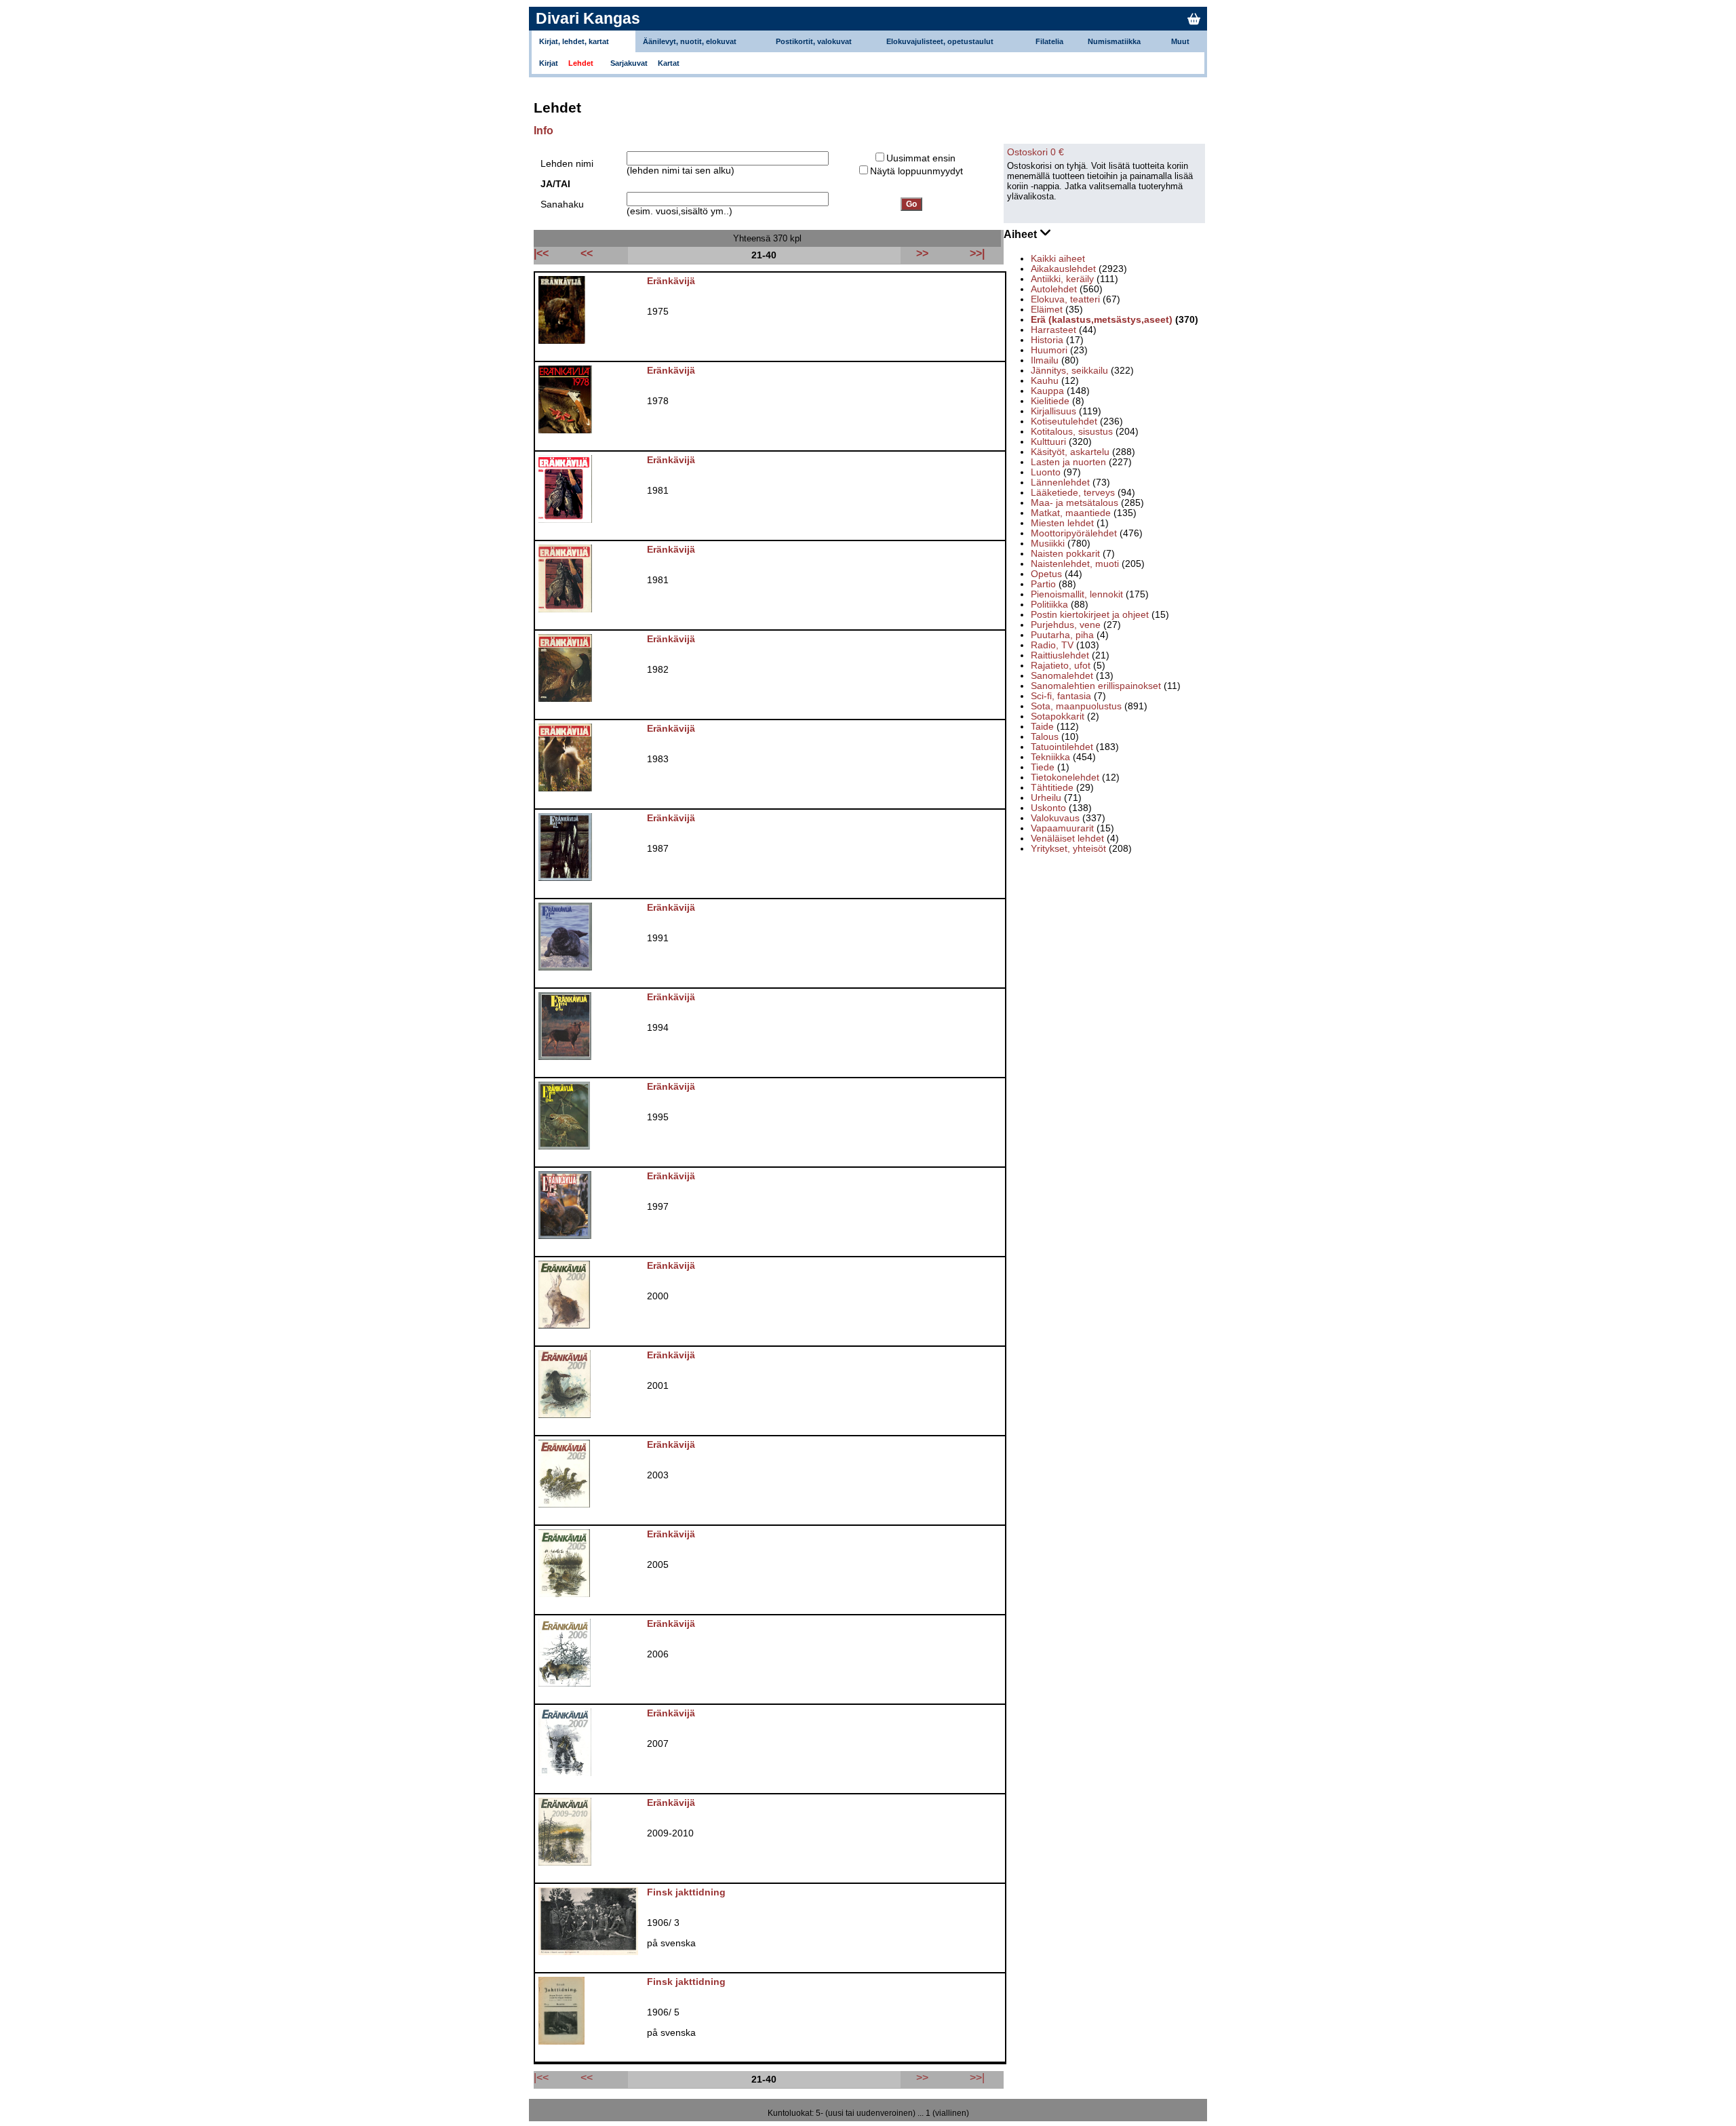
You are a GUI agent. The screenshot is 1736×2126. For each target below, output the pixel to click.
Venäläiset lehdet (1067, 839)
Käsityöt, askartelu (1070, 452)
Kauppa (1047, 391)
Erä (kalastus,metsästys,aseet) (1102, 320)
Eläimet (1047, 310)
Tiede (1043, 767)
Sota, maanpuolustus (1076, 706)
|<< (541, 2077)
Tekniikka (1050, 757)
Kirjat (549, 63)
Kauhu (1045, 381)
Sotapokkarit (1058, 716)
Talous (1045, 737)
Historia (1047, 340)
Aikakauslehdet (1063, 269)
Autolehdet (1054, 289)
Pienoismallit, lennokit (1077, 594)
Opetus (1046, 574)
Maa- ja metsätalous (1074, 503)
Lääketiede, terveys (1073, 493)
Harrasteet (1053, 330)
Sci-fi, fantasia (1061, 696)
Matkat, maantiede (1071, 513)
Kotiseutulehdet (1064, 421)
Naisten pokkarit (1065, 554)
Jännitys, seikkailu (1069, 371)
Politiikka (1049, 605)
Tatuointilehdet (1062, 747)
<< (587, 2077)
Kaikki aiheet (1058, 259)
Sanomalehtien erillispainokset (1096, 686)
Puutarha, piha (1062, 635)
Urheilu (1046, 798)
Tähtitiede (1052, 788)
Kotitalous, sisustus (1072, 432)
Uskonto (1048, 808)
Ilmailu (1045, 360)
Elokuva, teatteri (1065, 299)
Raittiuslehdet (1060, 655)
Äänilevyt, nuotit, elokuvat (690, 41)
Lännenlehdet (1060, 483)
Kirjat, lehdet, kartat (574, 41)
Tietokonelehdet (1065, 777)
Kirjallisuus (1053, 411)
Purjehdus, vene (1066, 625)
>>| (977, 2077)
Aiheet (1022, 234)
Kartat (669, 63)
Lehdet (581, 63)
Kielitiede (1050, 401)
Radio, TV (1052, 645)
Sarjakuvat (629, 63)
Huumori (1049, 350)
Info (544, 131)
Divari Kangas (588, 18)
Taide (1042, 727)
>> (922, 2077)
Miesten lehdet (1062, 523)
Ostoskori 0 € (1035, 152)
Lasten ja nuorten (1068, 462)
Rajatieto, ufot (1061, 666)
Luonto (1046, 472)
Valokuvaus (1055, 818)
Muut (1180, 41)
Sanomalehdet (1062, 676)
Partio (1043, 584)
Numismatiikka (1114, 41)
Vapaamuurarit (1062, 828)
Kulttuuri (1048, 442)
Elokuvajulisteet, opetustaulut (940, 41)
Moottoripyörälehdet (1074, 533)
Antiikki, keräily (1062, 279)
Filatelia (1049, 41)
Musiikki (1048, 544)
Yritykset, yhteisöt (1068, 849)
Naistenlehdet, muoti (1075, 564)
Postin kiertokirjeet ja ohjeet (1090, 615)
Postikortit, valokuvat (814, 41)
